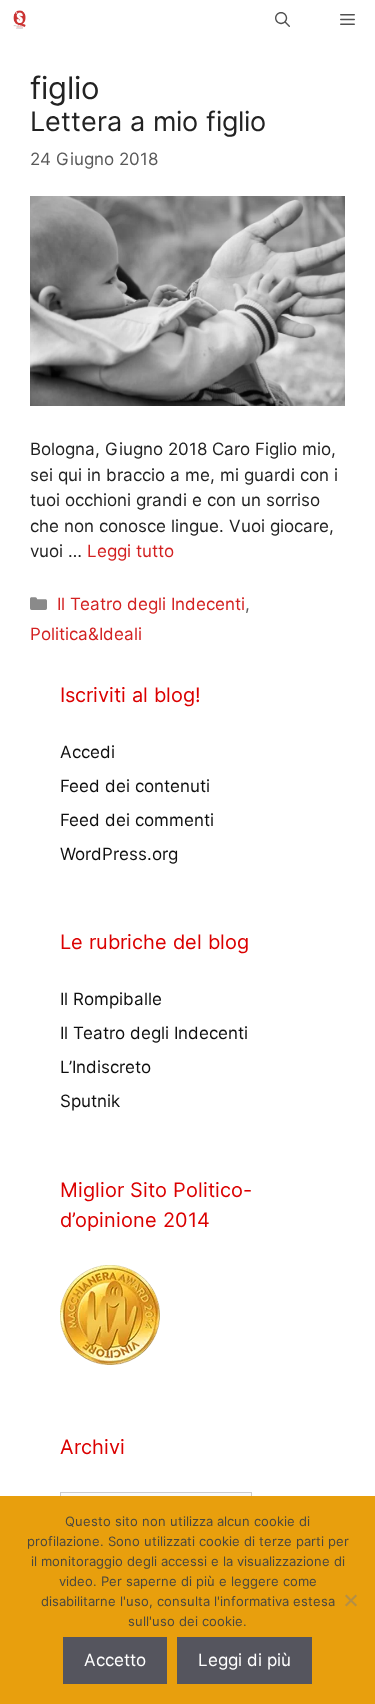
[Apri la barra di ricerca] (282, 19)
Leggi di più (244, 1660)
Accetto (115, 1660)
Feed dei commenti (137, 820)
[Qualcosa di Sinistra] (19, 19)
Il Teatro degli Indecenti (151, 604)
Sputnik (90, 1101)
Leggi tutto (130, 551)
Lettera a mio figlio (148, 121)
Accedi (87, 752)
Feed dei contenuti (135, 786)
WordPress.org (119, 854)
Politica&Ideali (86, 634)
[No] (350, 1600)
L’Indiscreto (105, 1067)
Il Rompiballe (111, 999)
